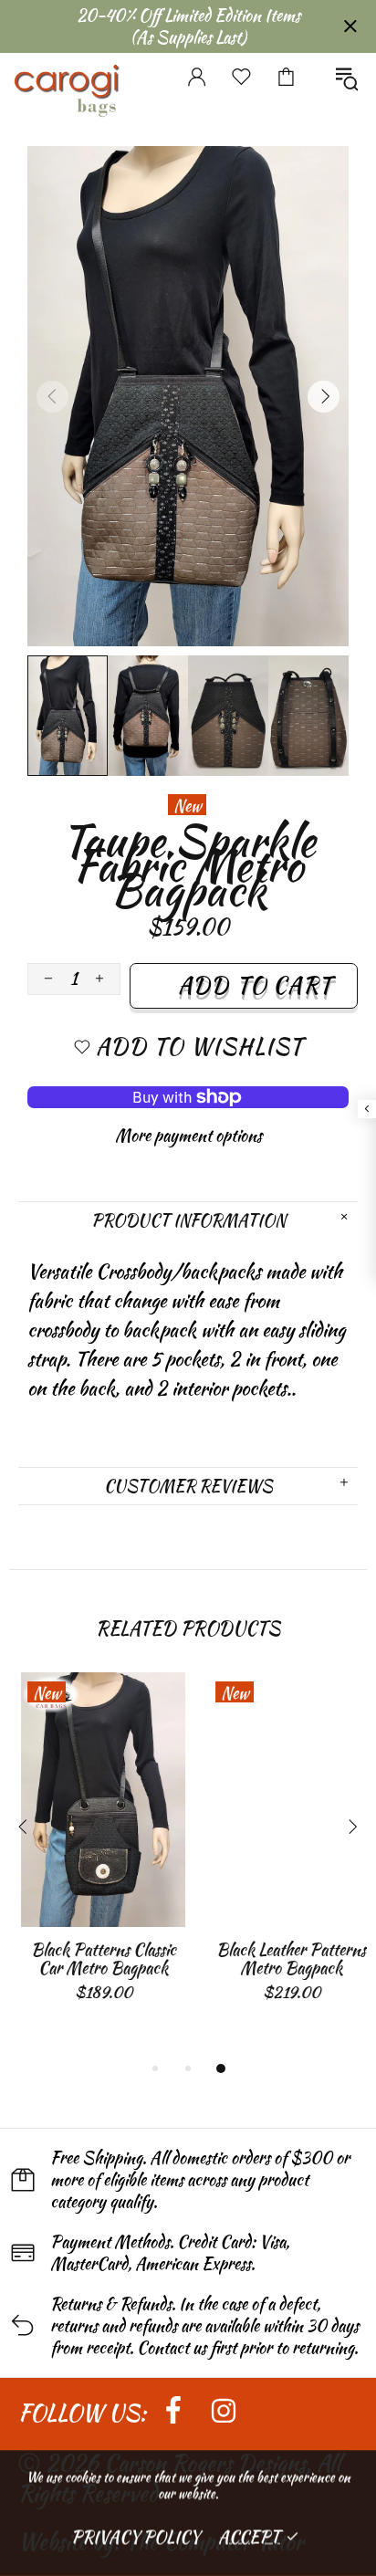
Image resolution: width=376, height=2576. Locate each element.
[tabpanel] (94, 1856)
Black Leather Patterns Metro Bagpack (282, 1959)
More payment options (188, 1136)
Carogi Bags (66, 68)
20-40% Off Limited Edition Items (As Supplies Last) (188, 26)
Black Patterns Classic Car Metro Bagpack (94, 1959)
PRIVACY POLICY (136, 2536)
